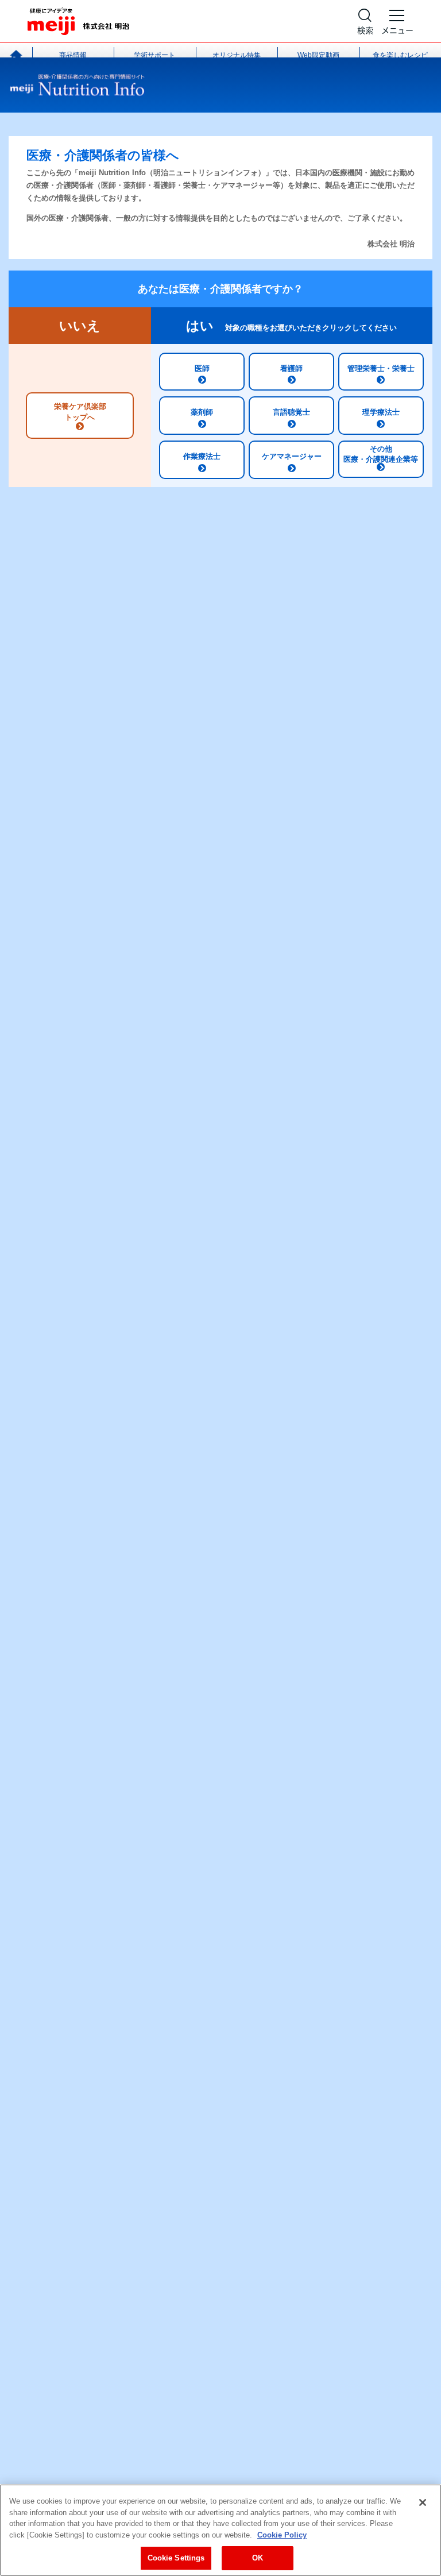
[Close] (423, 2502)
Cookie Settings (176, 2558)
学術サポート (154, 55)
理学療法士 (381, 412)
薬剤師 (202, 412)
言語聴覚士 (291, 412)
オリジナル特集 (237, 55)
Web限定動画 (318, 55)
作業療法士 (202, 456)
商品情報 (73, 55)
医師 (202, 368)
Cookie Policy (282, 2535)
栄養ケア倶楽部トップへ (80, 412)
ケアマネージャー (292, 456)
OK (258, 2558)
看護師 (291, 368)
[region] (220, 2530)
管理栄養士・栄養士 (381, 368)
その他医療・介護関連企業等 (381, 454)
